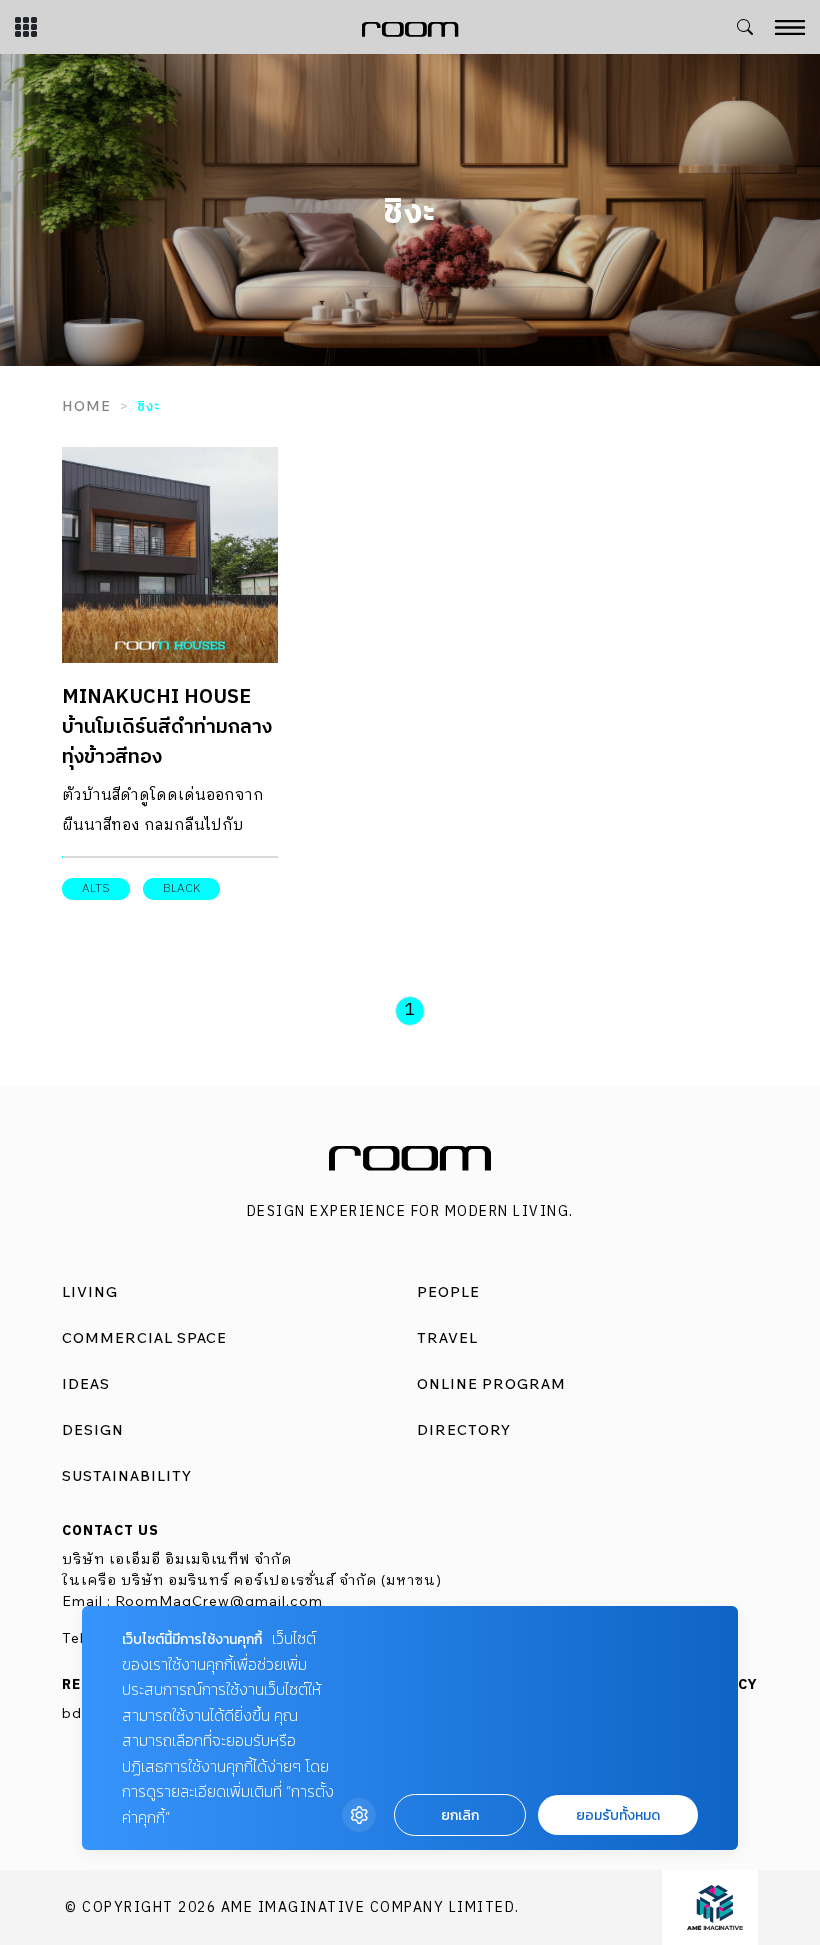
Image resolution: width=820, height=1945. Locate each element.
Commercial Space (144, 1338)
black (181, 888)
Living (90, 1292)
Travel (447, 1338)
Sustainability (127, 1476)
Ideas (86, 1384)
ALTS (96, 888)
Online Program (491, 1384)
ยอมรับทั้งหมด (618, 1815)
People (448, 1292)
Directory (464, 1430)
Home (86, 406)
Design (93, 1430)
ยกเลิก (460, 1815)
